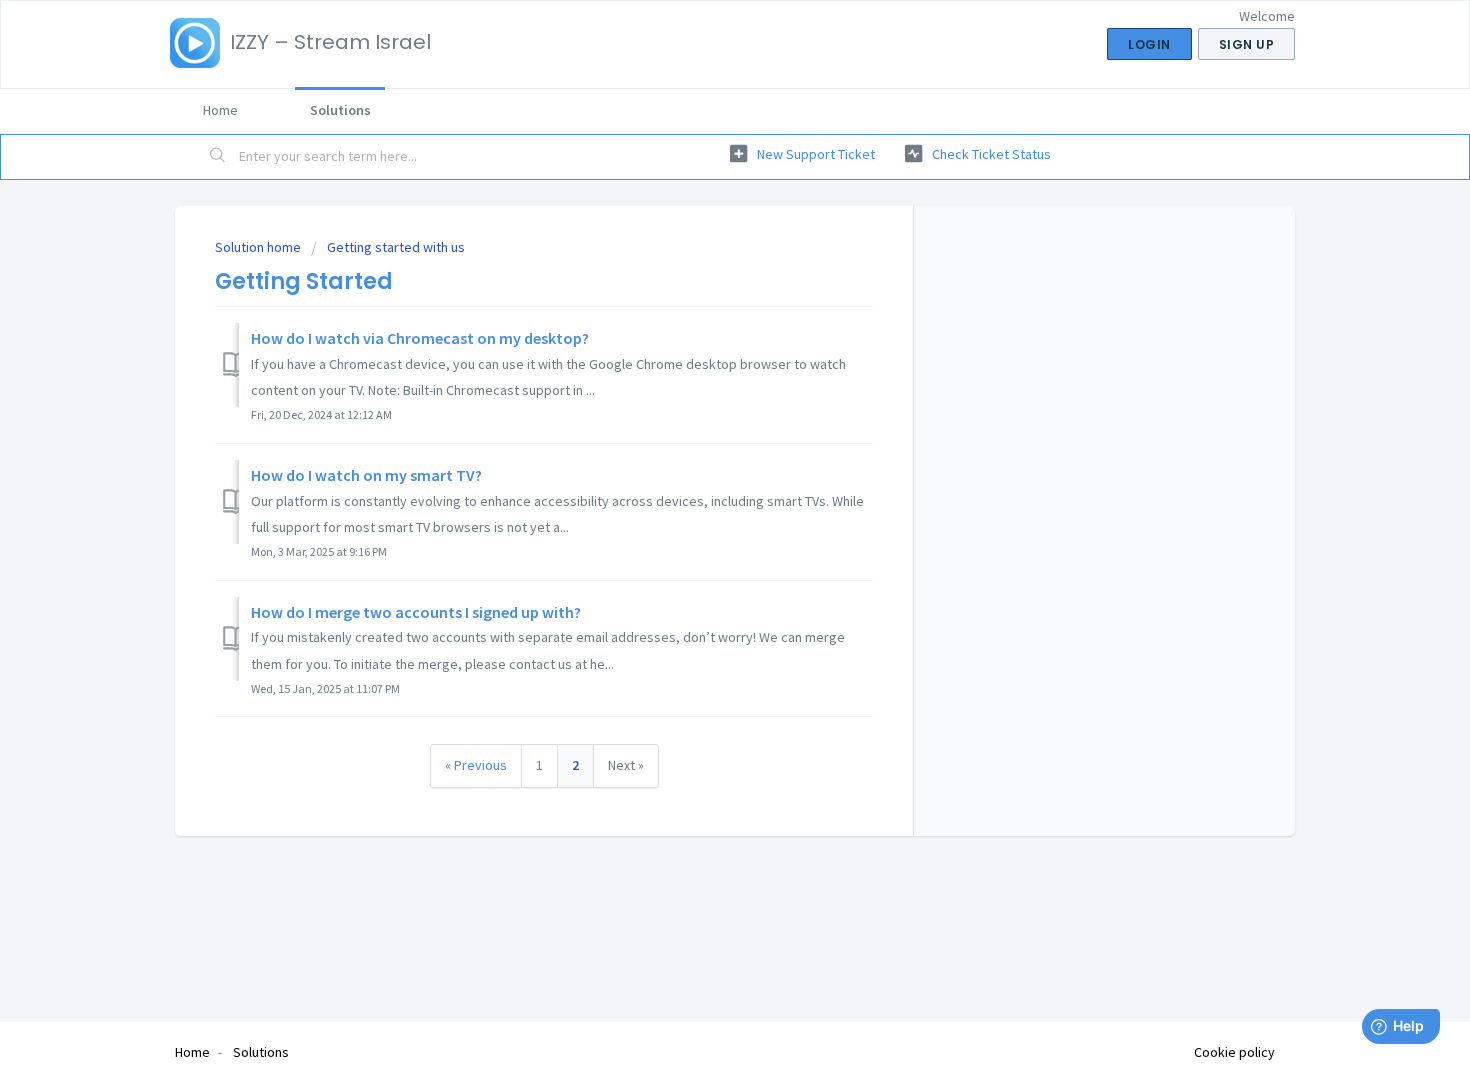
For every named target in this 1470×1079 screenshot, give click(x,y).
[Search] (218, 157)
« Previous (476, 765)
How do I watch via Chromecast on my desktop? (420, 338)
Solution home (259, 247)
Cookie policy (1234, 1052)
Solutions (340, 110)
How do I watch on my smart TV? (366, 475)
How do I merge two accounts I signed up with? (416, 612)
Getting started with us (396, 247)
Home (220, 110)
